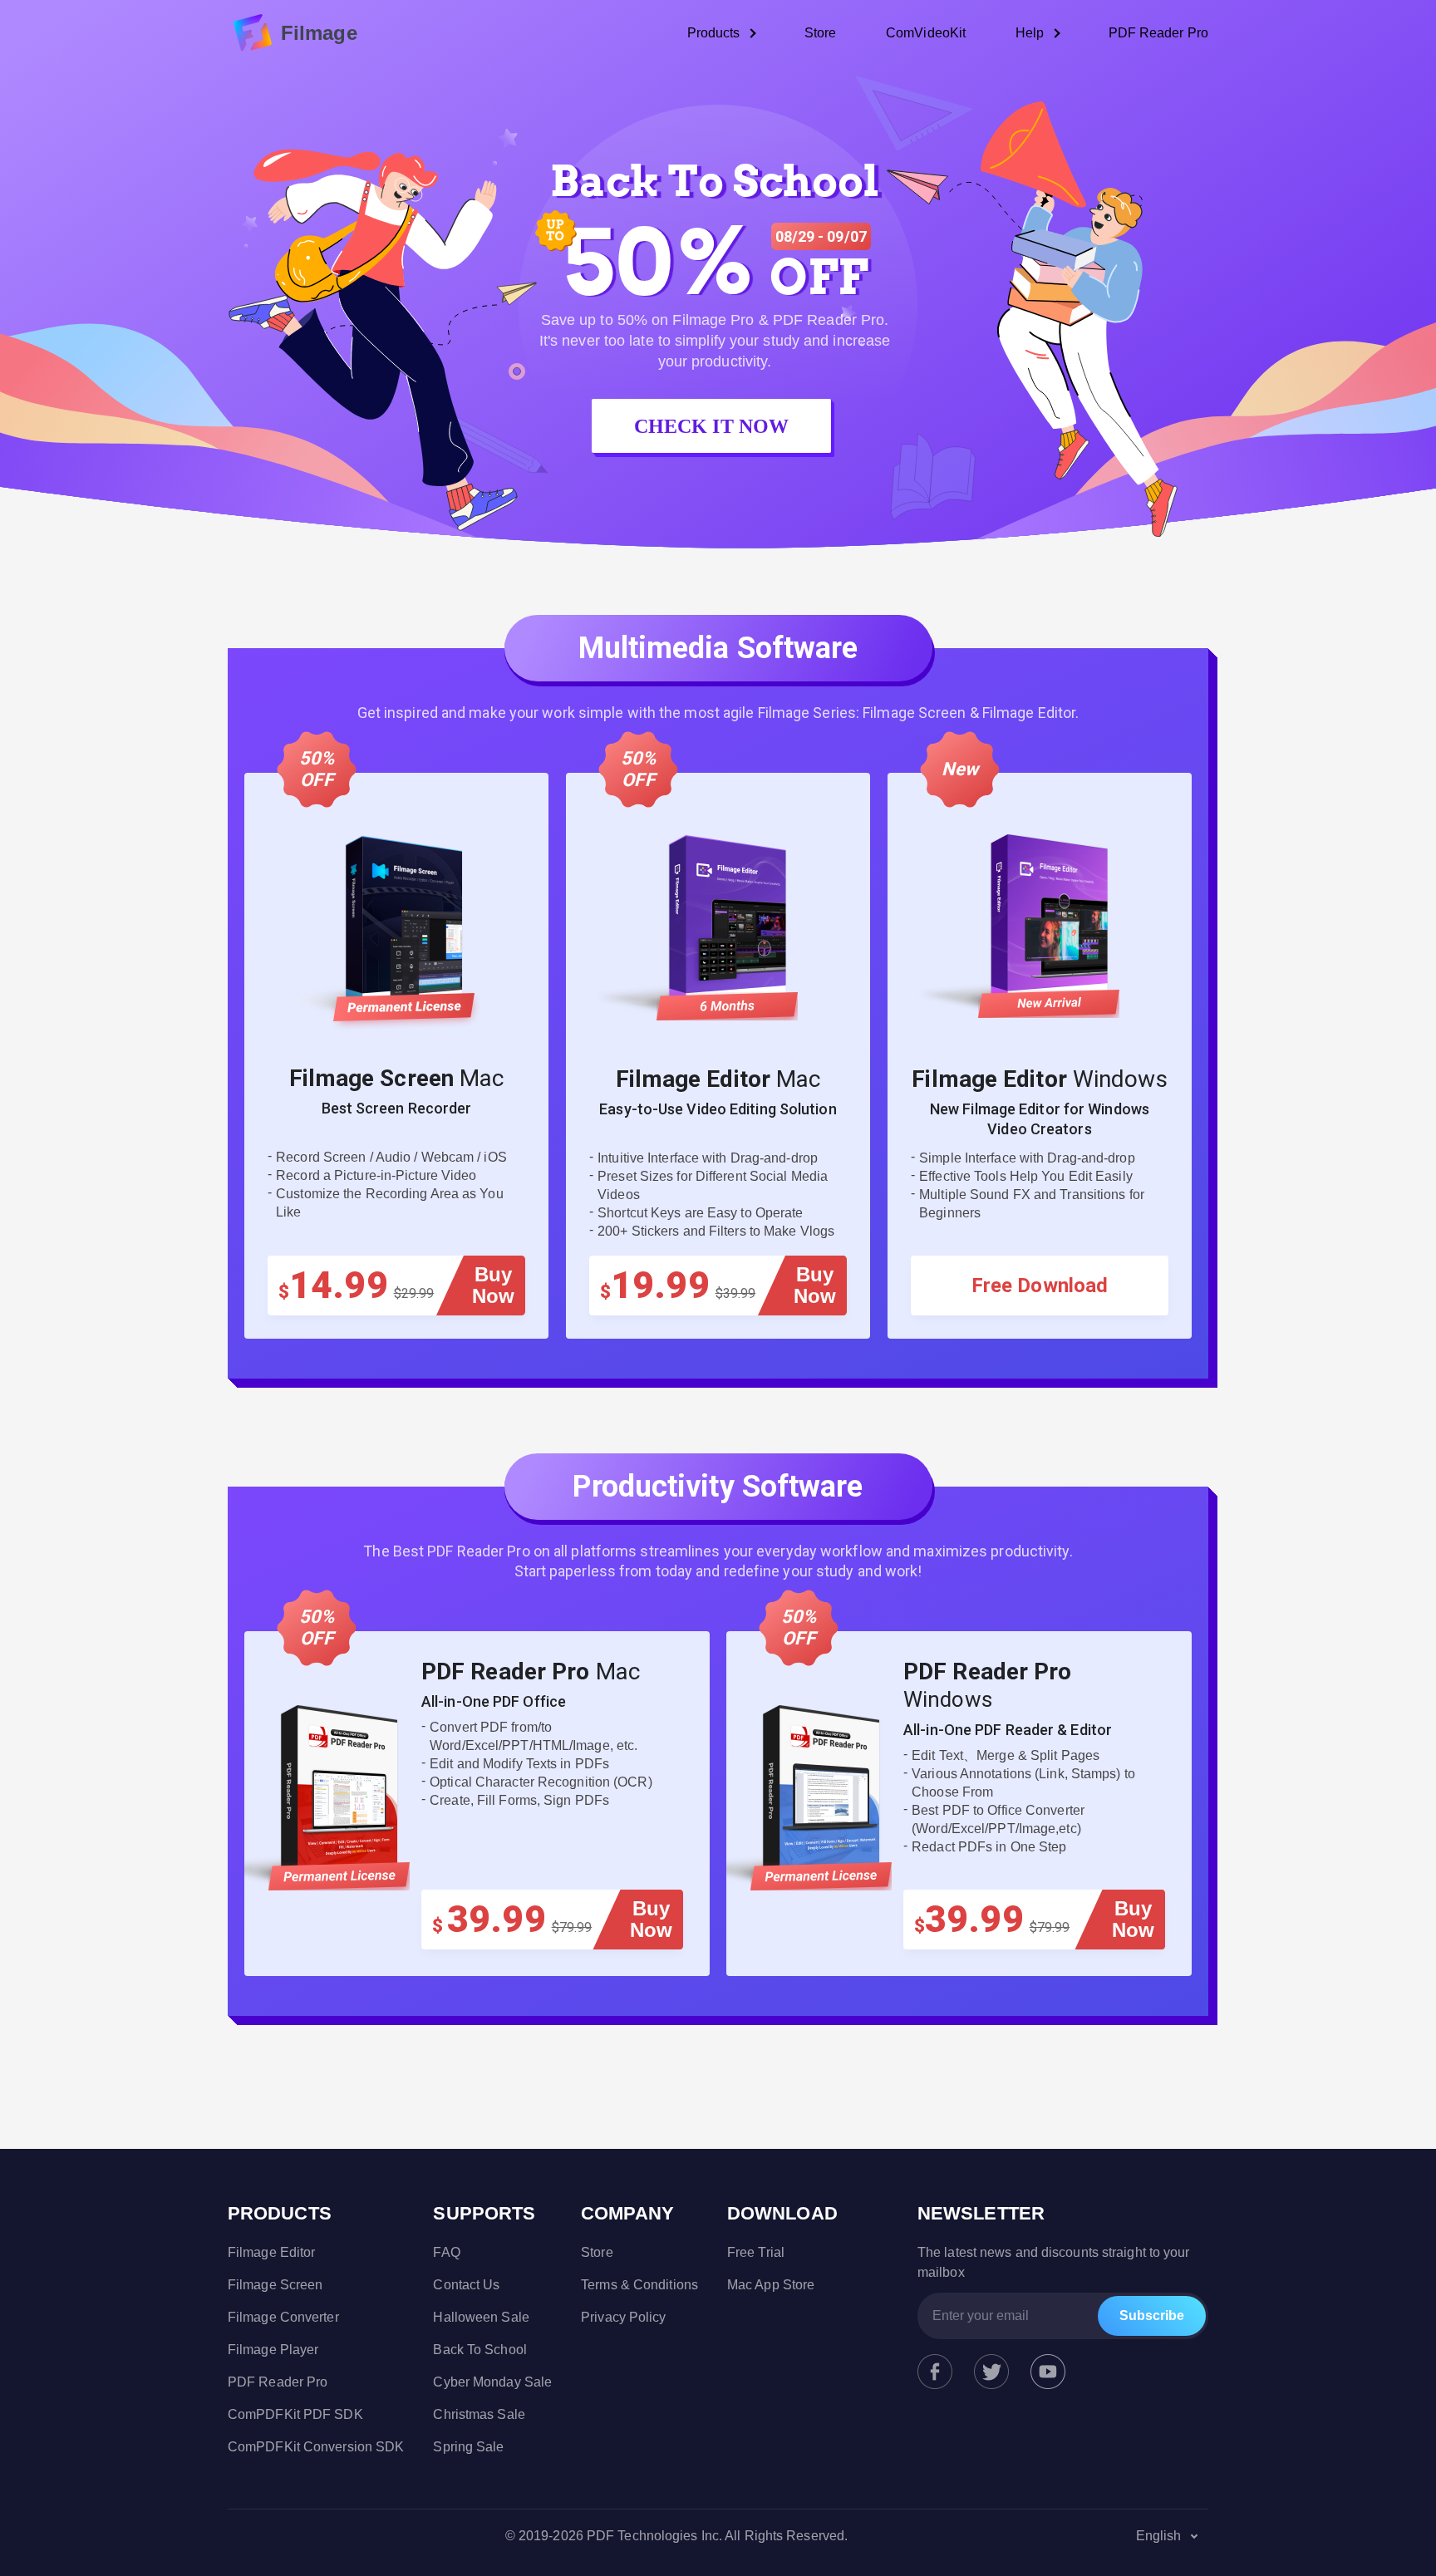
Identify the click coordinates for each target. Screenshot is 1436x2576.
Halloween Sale (481, 2317)
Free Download (1040, 1286)
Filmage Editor (271, 2252)
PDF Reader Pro (1158, 33)
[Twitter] (991, 2372)
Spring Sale (468, 2447)
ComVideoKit (926, 33)
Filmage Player (273, 2350)
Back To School (479, 2350)
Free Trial (756, 2252)
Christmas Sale (479, 2414)
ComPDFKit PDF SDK (295, 2414)
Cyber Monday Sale (492, 2382)
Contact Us (466, 2285)
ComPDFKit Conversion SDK (316, 2447)
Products (714, 33)
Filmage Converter (283, 2317)
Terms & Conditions (639, 2285)
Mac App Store (771, 2285)
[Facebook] (935, 2372)
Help (1030, 33)
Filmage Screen (275, 2285)
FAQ (446, 2252)
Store (821, 33)
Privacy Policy (623, 2317)
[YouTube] (1048, 2372)
